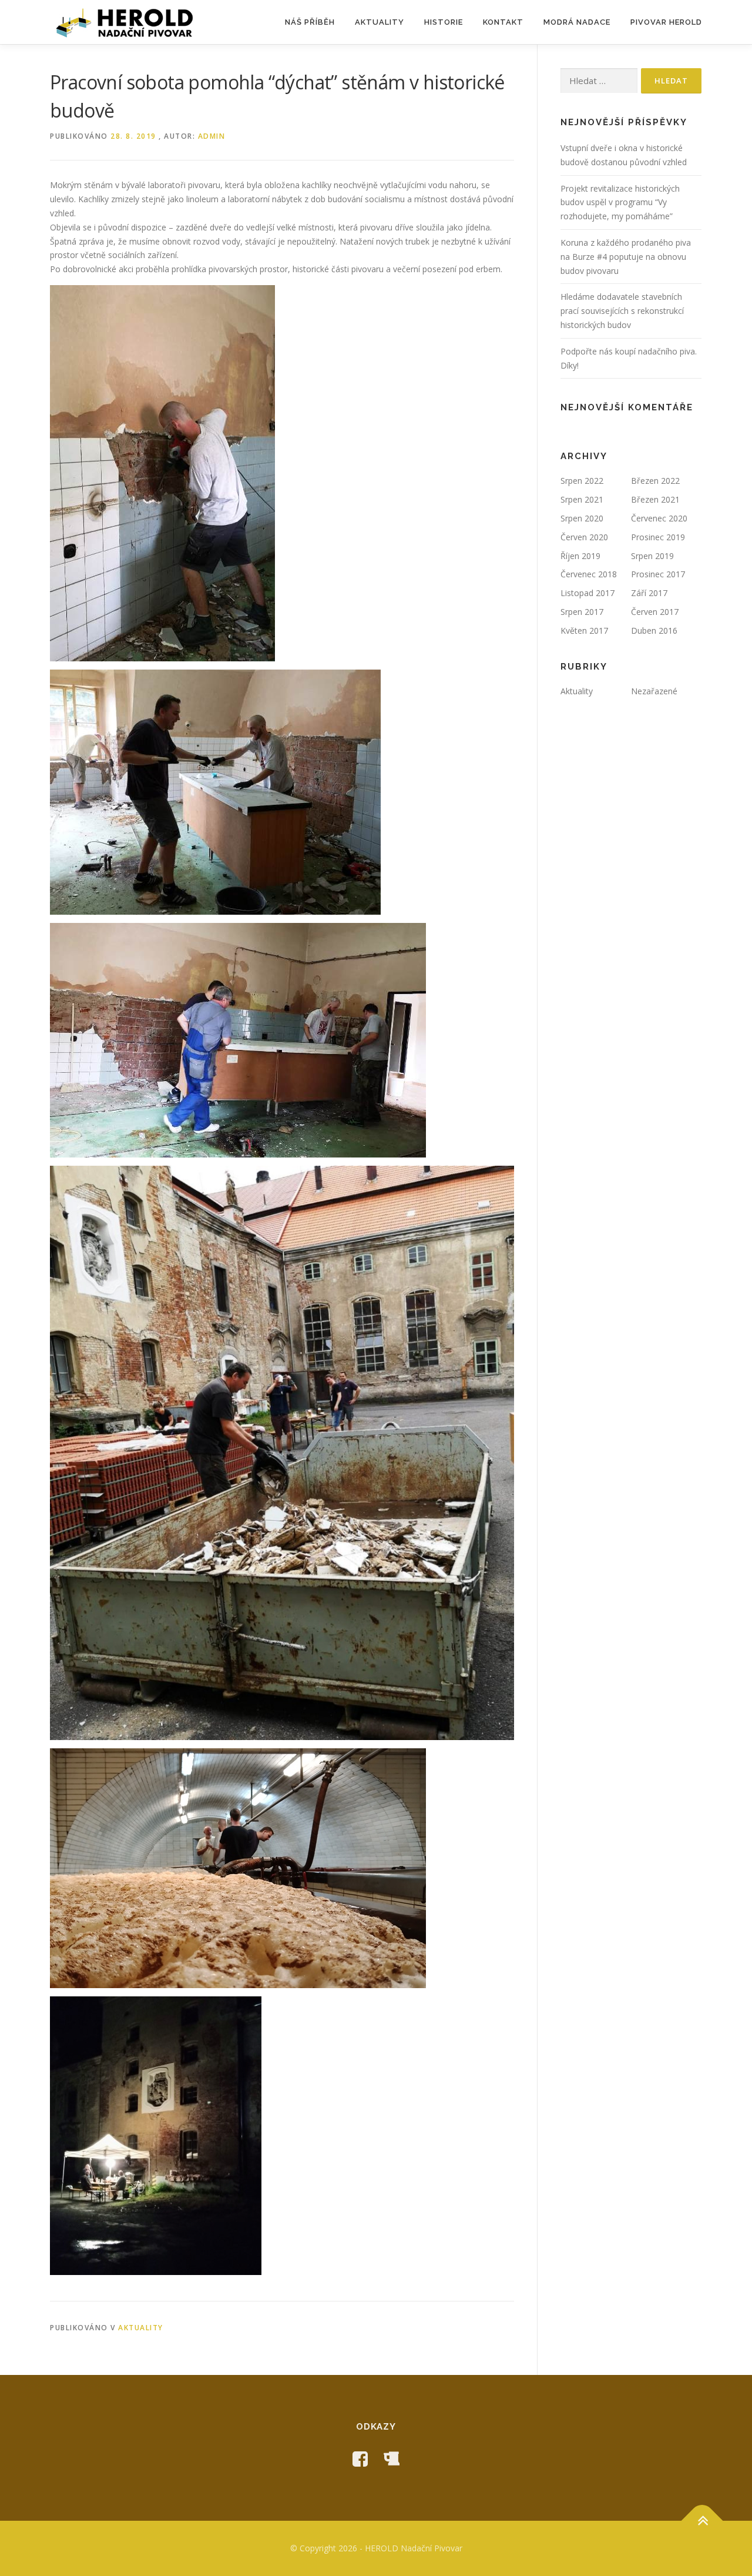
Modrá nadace (577, 22)
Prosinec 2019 (658, 537)
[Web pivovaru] (391, 2459)
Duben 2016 (654, 630)
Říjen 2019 (580, 556)
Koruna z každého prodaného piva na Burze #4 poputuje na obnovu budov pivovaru (626, 257)
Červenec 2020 (659, 518)
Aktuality (380, 22)
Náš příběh (310, 22)
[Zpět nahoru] (702, 2521)
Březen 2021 (655, 499)
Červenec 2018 (589, 574)
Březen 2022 (655, 481)
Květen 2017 (584, 630)
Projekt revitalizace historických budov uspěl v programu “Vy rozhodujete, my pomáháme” (620, 203)
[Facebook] (360, 2459)
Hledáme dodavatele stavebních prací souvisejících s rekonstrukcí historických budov (622, 311)
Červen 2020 (584, 537)
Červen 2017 (655, 612)
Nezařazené (654, 691)
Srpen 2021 (582, 499)
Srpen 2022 (582, 481)
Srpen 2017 (582, 612)
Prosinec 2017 (658, 574)
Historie (444, 22)
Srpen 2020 (582, 518)
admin (212, 136)
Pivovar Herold (666, 22)
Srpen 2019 (652, 556)
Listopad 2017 (587, 593)
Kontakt (503, 22)
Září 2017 (649, 593)
